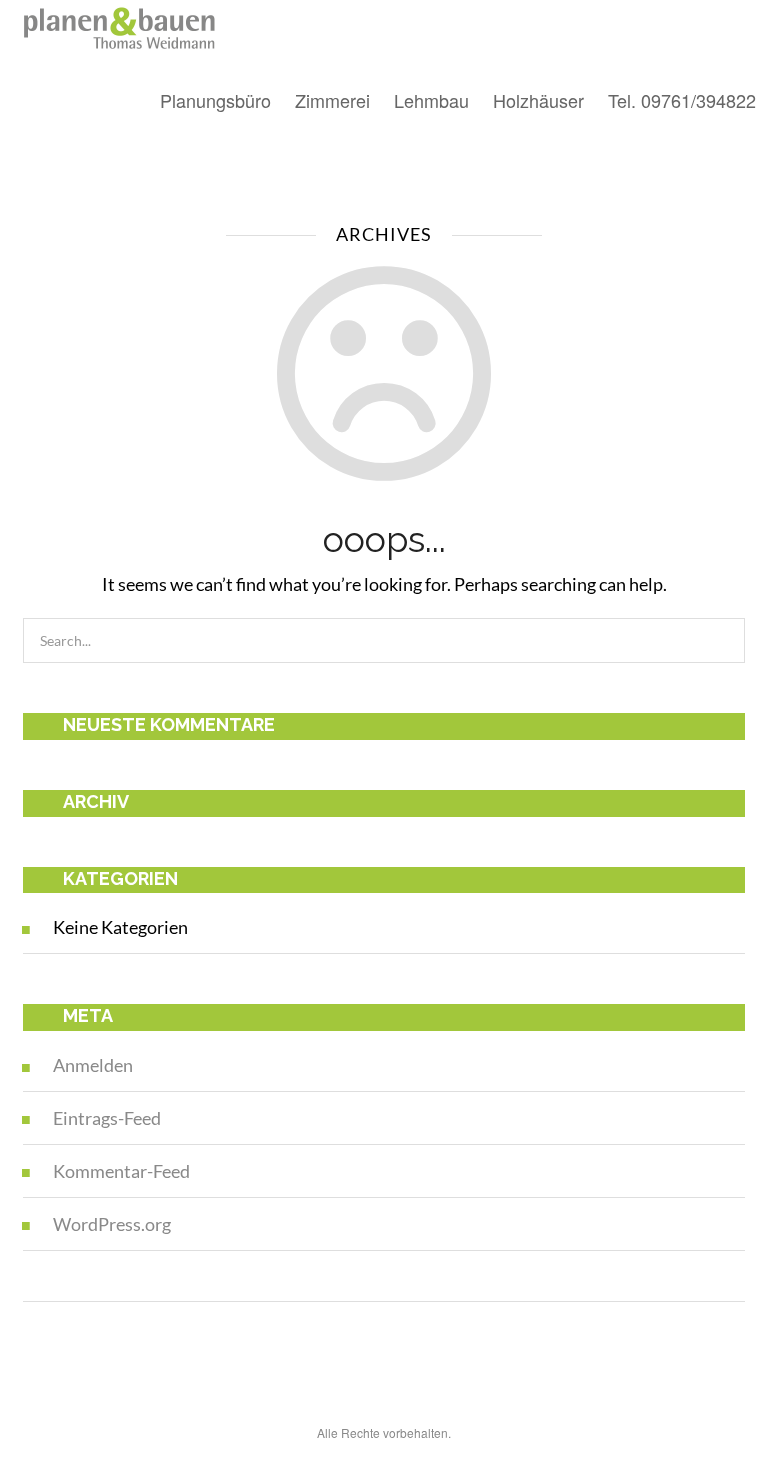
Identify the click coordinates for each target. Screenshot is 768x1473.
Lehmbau (431, 100)
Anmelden (93, 1065)
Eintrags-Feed (107, 1118)
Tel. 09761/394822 (682, 100)
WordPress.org (112, 1224)
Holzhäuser (538, 100)
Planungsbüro (215, 100)
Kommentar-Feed (121, 1171)
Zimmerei (332, 100)
